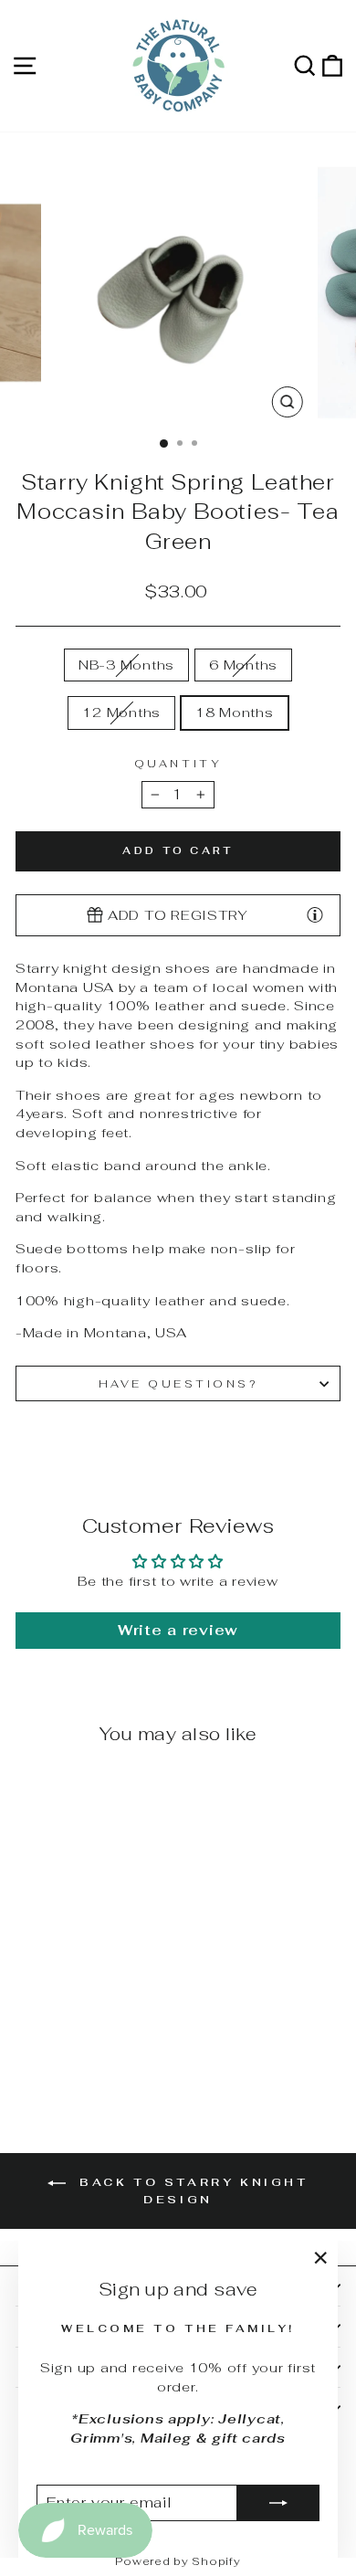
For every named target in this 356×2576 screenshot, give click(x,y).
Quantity (178, 763)
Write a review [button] (178, 1630)
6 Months (243, 665)
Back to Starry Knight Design (190, 2191)
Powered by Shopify (178, 2561)
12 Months (121, 712)
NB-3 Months (126, 665)
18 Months (235, 712)
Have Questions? (178, 1383)
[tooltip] (315, 914)
